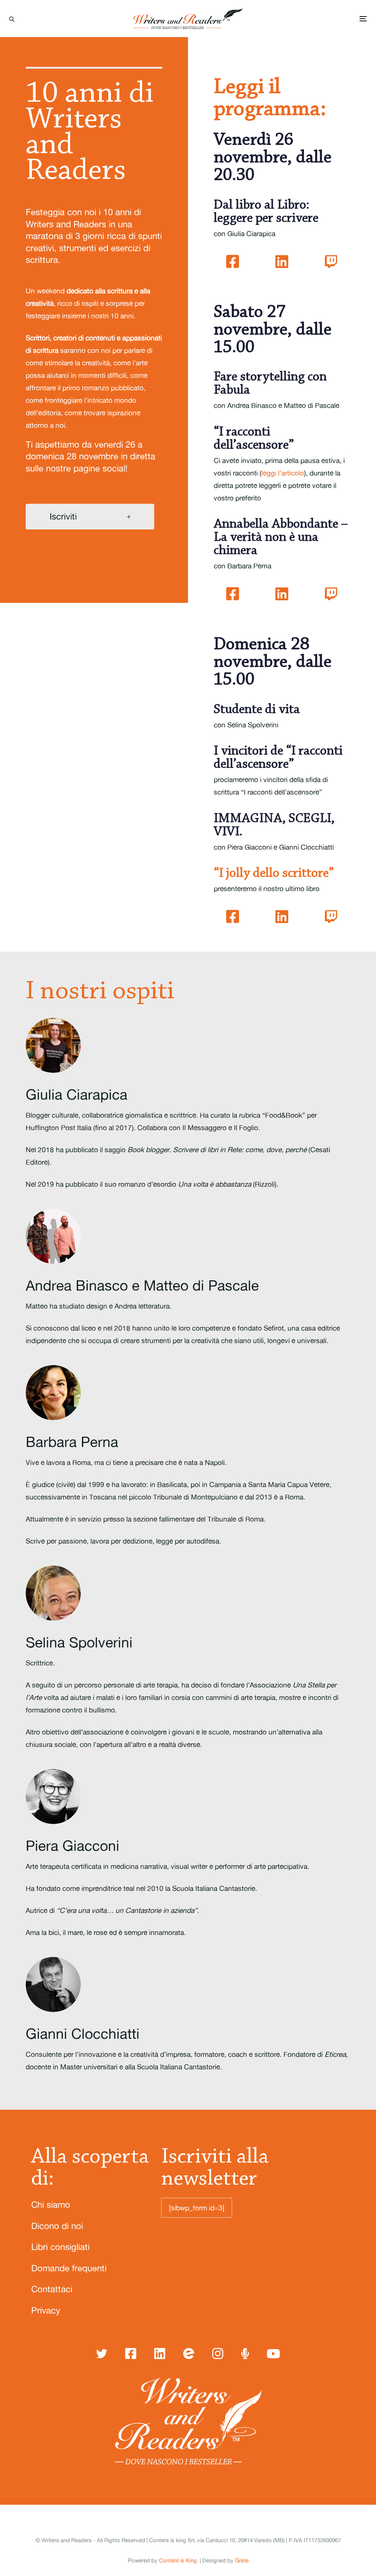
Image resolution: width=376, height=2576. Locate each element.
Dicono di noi (57, 2226)
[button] (12, 18)
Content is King (178, 2560)
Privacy (46, 2310)
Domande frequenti (69, 2268)
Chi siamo (51, 2205)
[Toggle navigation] (340, 19)
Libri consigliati (60, 2247)
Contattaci (52, 2289)
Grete (242, 2560)
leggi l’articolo (283, 473)
